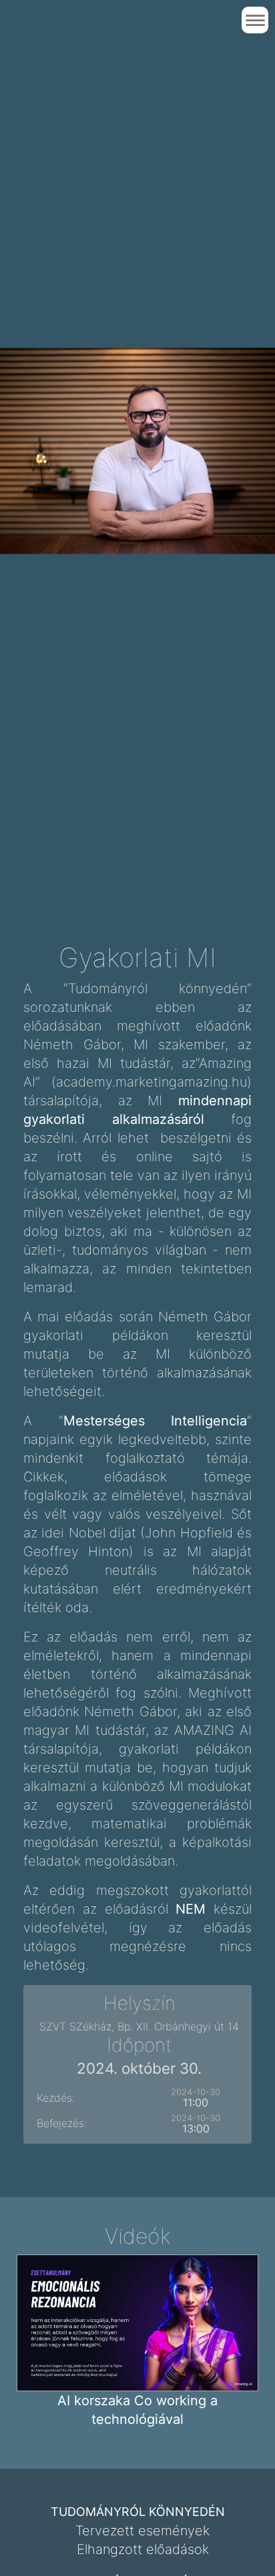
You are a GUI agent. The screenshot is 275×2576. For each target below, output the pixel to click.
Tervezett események (143, 2531)
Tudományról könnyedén (138, 2512)
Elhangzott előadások (143, 2549)
